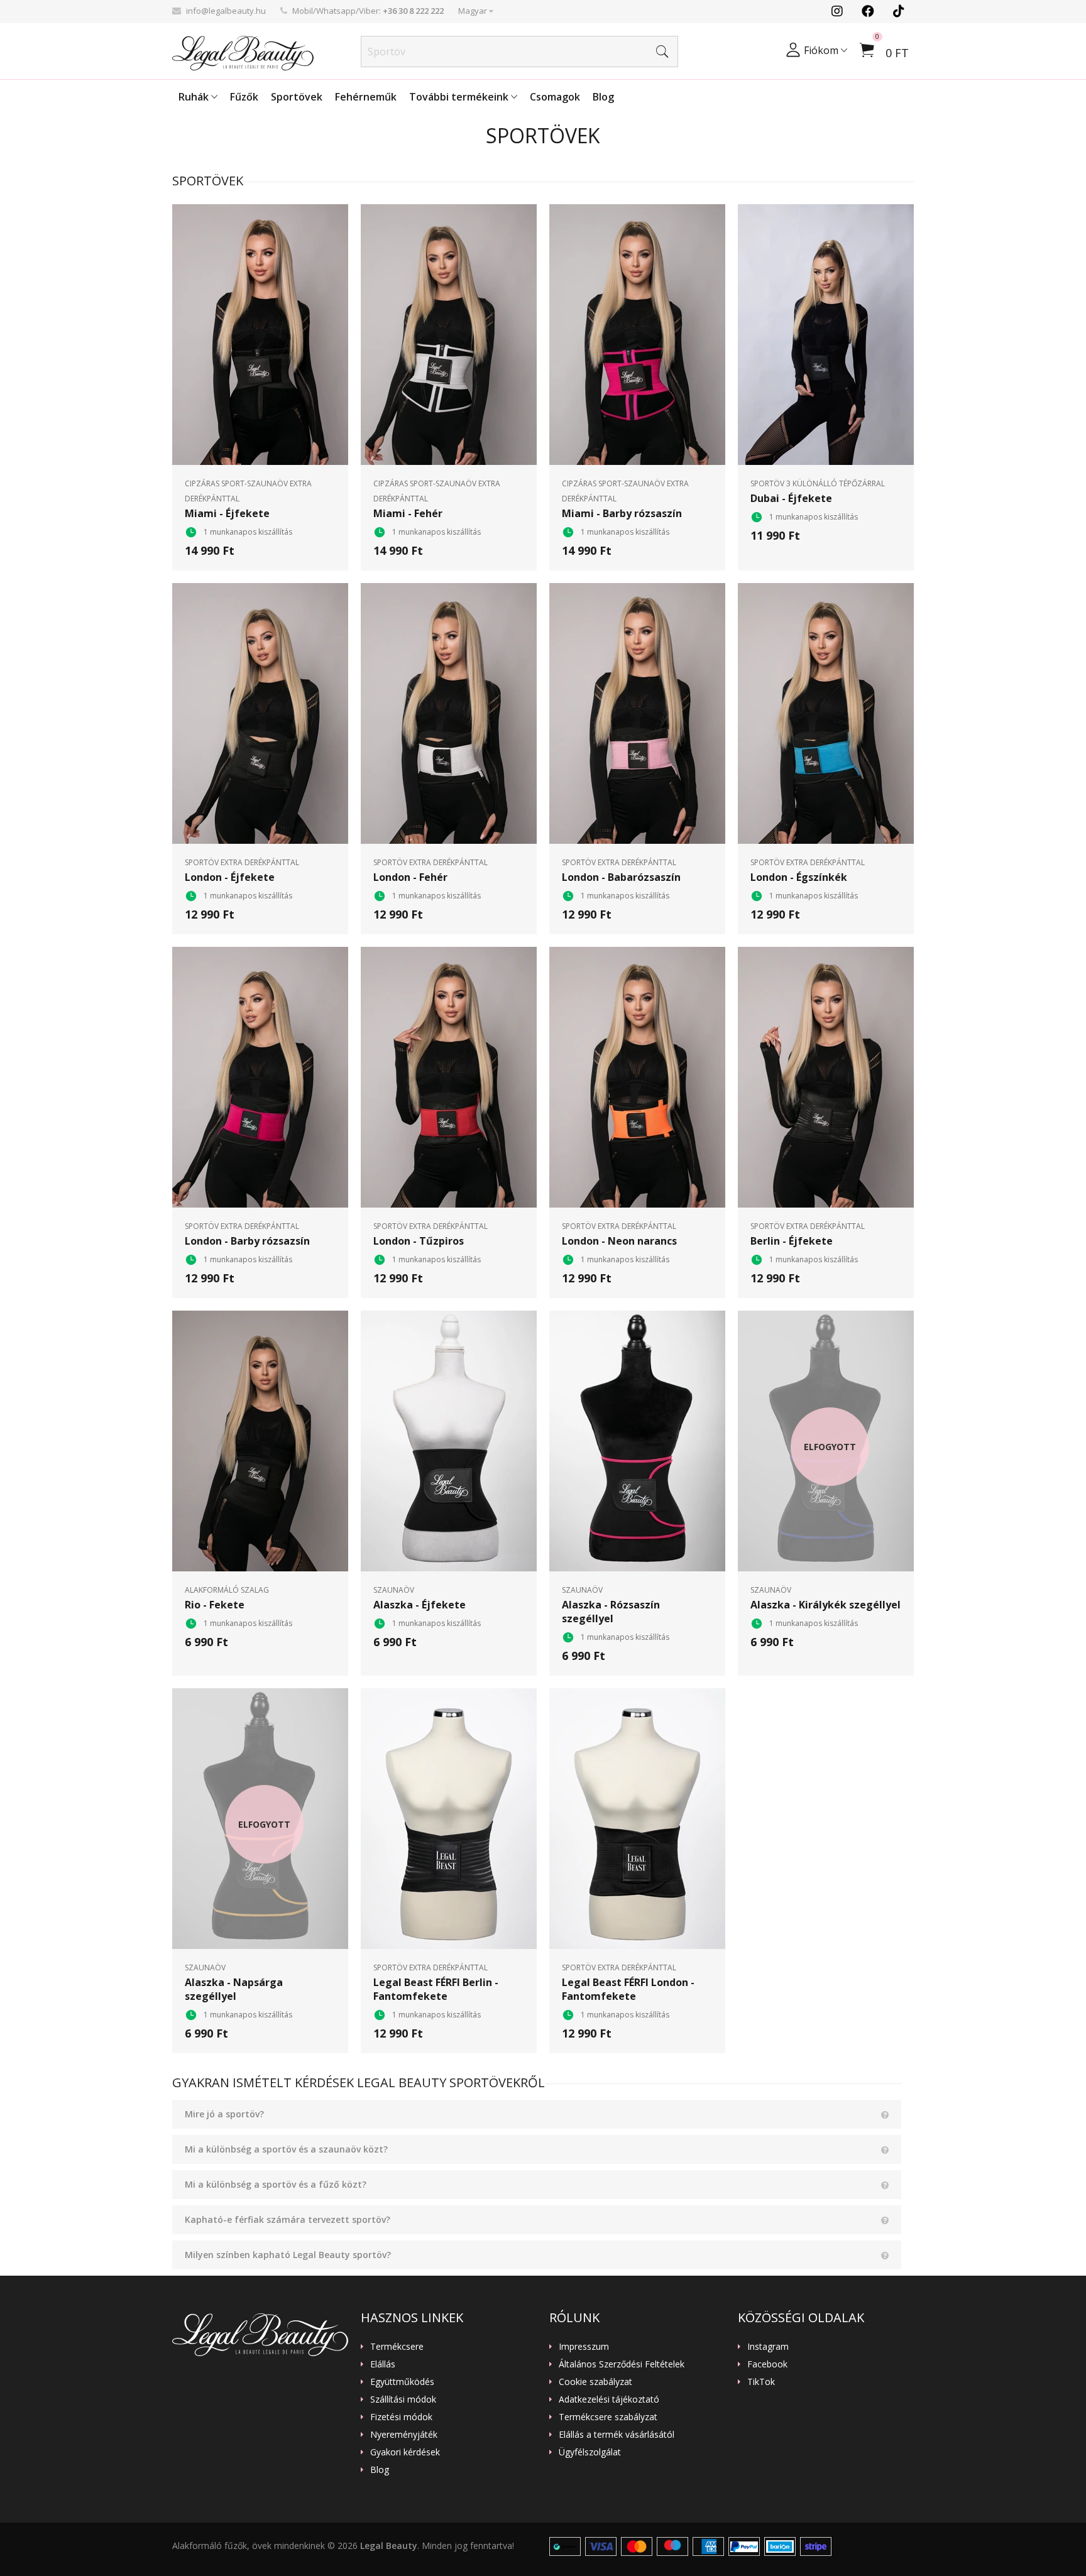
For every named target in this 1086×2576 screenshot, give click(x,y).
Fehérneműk (366, 97)
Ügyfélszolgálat (590, 2452)
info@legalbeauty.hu (226, 11)
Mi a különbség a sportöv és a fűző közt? (276, 2184)
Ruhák (195, 97)
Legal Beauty (389, 2546)
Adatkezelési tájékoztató (609, 2399)
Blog (603, 97)
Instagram (768, 2347)
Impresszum (584, 2347)
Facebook (767, 2364)
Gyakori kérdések (405, 2452)
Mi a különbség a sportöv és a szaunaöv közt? (286, 2149)
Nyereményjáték (404, 2435)
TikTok (761, 2382)
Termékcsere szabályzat (608, 2417)
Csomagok (555, 97)
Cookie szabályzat (595, 2382)
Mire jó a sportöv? (224, 2114)
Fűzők (244, 97)
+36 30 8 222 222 (413, 11)
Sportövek (297, 97)
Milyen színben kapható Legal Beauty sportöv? (288, 2255)
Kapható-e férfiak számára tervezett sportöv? (288, 2219)
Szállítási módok (403, 2399)
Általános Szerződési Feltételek (622, 2364)
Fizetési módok (401, 2417)
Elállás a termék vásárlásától (617, 2435)
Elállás (383, 2364)
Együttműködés (402, 2382)
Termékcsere (397, 2347)
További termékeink (460, 97)
